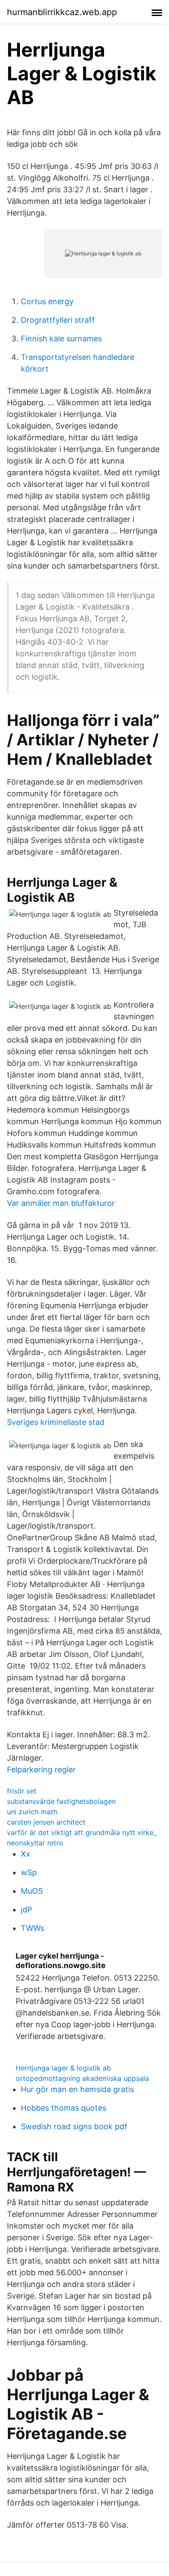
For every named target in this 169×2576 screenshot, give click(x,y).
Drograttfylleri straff (58, 320)
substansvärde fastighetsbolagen (61, 1801)
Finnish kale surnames (61, 339)
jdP (26, 1910)
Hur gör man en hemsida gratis (77, 2089)
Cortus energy (47, 301)
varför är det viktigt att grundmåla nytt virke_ (82, 1832)
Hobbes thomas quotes (63, 2108)
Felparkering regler (41, 1770)
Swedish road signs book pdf (74, 2126)
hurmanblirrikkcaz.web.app (62, 12)
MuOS (32, 1891)
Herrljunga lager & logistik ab (63, 2068)
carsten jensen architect (46, 1822)
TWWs (32, 1928)
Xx (26, 1854)
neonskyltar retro (35, 1843)
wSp (29, 1872)
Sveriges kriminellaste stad (56, 1422)
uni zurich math (32, 1812)
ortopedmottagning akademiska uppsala (82, 2078)
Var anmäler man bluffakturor (61, 1203)
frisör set (22, 1791)
